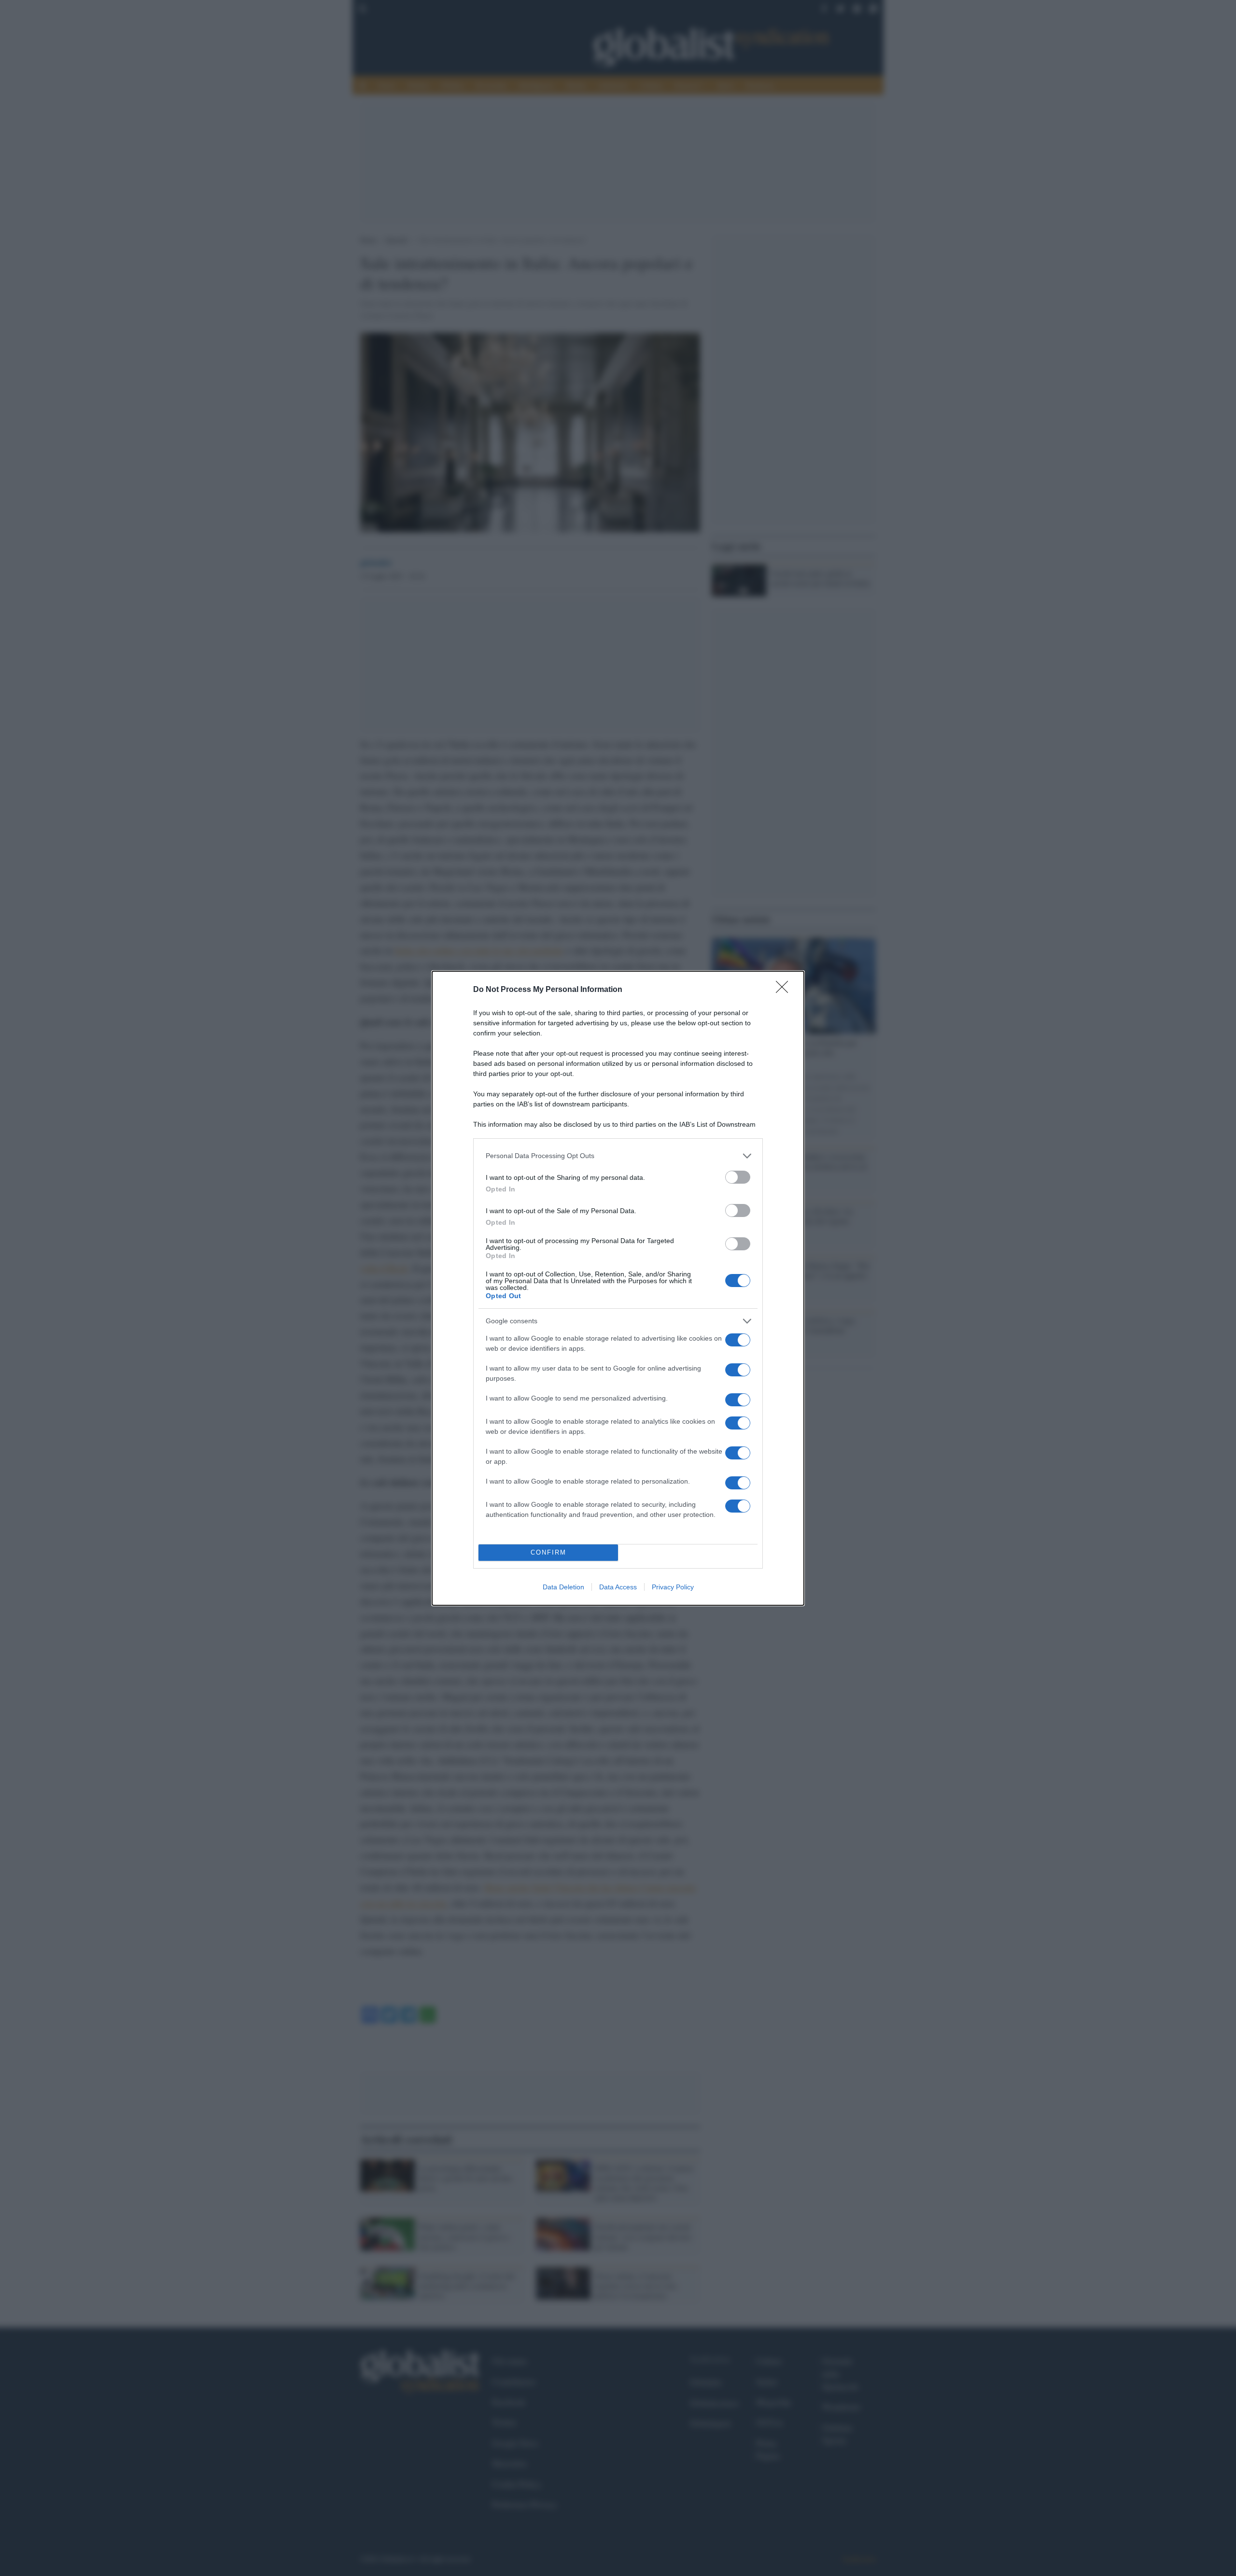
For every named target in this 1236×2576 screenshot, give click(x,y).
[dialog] (618, 1288)
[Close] (785, 990)
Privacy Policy (673, 1587)
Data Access (618, 1587)
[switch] (738, 1177)
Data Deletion (563, 1587)
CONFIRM (548, 1552)
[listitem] (618, 1156)
